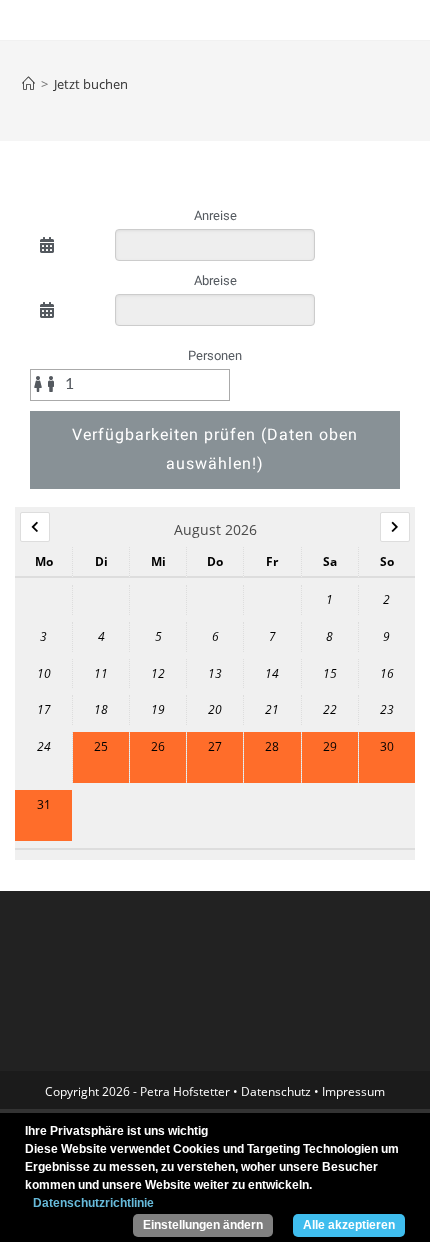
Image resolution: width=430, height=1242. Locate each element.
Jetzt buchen (91, 84)
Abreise (215, 280)
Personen (215, 355)
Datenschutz (276, 1091)
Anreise (215, 215)
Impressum (353, 1091)
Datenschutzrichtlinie (93, 1203)
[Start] (28, 84)
